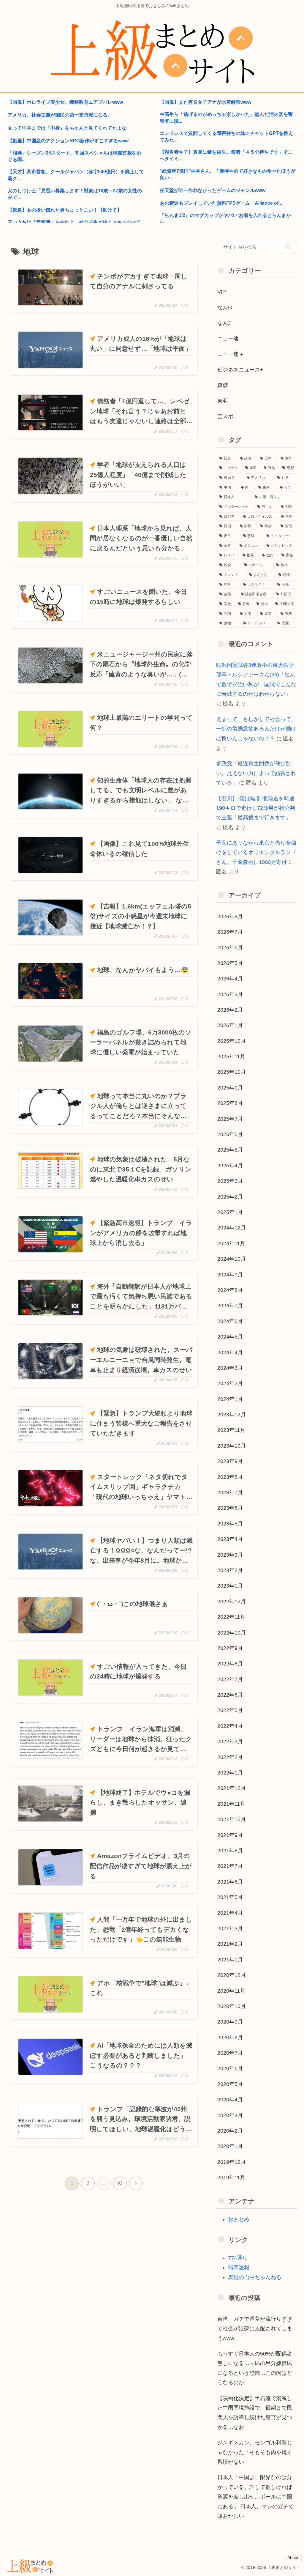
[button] (288, 247)
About (293, 2558)
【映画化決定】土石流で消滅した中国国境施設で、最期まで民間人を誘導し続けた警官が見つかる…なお (255, 2413)
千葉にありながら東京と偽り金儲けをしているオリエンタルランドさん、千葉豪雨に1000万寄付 (256, 852)
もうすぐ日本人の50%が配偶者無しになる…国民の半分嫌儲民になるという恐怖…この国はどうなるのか (255, 2368)
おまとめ (239, 2219)
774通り (238, 2258)
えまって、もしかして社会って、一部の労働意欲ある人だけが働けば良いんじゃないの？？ (256, 729)
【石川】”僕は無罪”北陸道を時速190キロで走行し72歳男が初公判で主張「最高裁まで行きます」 (256, 808)
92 (120, 2183)
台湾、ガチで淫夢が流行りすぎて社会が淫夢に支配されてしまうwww (255, 2329)
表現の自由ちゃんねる (255, 2277)
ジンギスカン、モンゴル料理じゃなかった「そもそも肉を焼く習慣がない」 (255, 2452)
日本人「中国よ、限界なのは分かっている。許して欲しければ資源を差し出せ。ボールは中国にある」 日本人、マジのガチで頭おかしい (255, 2497)
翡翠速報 (239, 2268)
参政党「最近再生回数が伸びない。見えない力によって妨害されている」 (256, 773)
